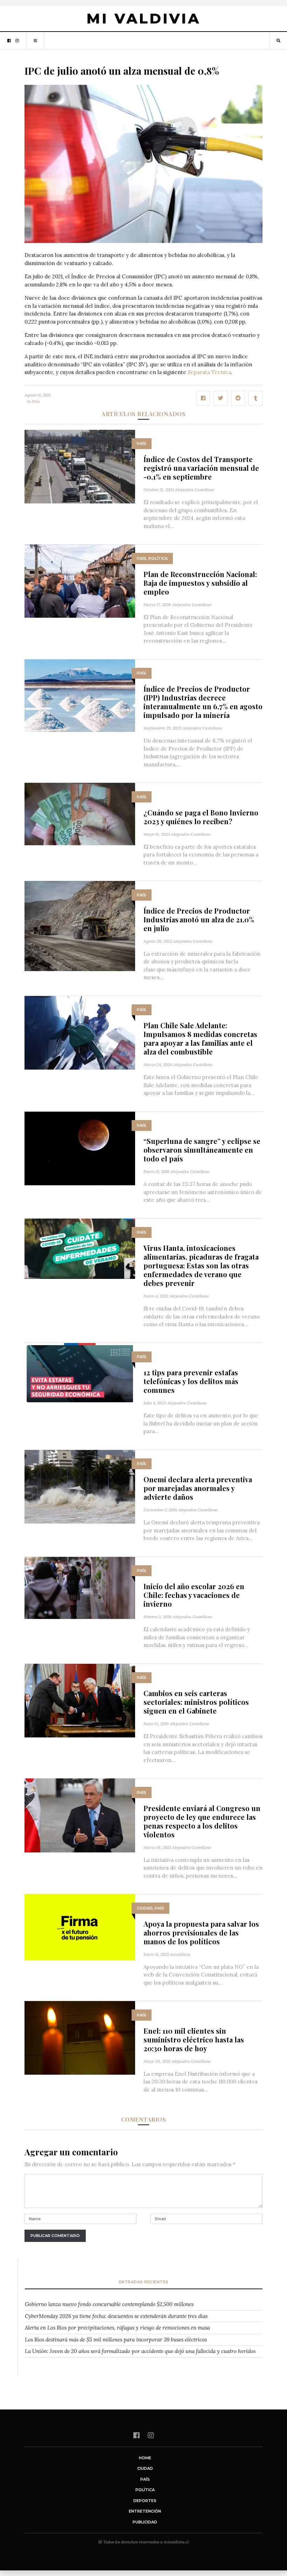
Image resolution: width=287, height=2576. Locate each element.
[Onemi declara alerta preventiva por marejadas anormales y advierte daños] (80, 1486)
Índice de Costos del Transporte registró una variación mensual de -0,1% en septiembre (201, 468)
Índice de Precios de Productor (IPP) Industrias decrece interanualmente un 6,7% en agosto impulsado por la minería (203, 702)
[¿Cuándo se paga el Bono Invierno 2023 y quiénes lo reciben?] (80, 814)
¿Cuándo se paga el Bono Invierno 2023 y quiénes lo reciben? (201, 817)
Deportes (145, 2501)
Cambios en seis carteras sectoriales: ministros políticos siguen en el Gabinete (196, 1702)
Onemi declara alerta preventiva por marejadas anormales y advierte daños (198, 1488)
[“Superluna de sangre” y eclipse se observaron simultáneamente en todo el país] (80, 1148)
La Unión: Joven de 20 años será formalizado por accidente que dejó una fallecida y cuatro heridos (140, 2351)
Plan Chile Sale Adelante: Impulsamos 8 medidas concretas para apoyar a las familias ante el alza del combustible (200, 1038)
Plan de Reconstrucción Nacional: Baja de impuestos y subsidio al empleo (200, 583)
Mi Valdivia (143, 18)
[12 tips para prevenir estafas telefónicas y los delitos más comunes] (80, 1373)
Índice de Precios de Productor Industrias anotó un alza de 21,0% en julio (199, 919)
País (36, 401)
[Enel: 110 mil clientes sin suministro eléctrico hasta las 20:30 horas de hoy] (80, 2037)
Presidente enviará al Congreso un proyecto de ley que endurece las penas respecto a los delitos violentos (202, 1821)
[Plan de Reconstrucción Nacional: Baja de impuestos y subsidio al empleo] (80, 580)
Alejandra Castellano (195, 490)
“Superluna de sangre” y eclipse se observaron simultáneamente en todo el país (202, 1150)
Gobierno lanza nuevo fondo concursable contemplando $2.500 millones (109, 2304)
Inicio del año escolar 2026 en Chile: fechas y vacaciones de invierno (194, 1595)
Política (158, 558)
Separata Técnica (209, 372)
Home (145, 2458)
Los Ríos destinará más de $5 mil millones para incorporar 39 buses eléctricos (116, 2340)
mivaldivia (180, 1954)
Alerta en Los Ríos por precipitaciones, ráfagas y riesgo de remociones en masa (117, 2328)
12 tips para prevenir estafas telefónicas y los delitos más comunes (191, 1381)
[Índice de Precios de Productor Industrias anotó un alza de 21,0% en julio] (80, 926)
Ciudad (145, 1908)
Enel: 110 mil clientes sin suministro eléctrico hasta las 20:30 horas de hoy (194, 2039)
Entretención (145, 2511)
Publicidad (145, 2522)
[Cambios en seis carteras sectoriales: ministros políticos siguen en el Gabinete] (80, 1700)
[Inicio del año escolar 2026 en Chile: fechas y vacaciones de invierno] (80, 1587)
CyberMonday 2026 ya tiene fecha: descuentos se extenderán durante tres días (116, 2316)
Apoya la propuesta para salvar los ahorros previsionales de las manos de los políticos (201, 1933)
